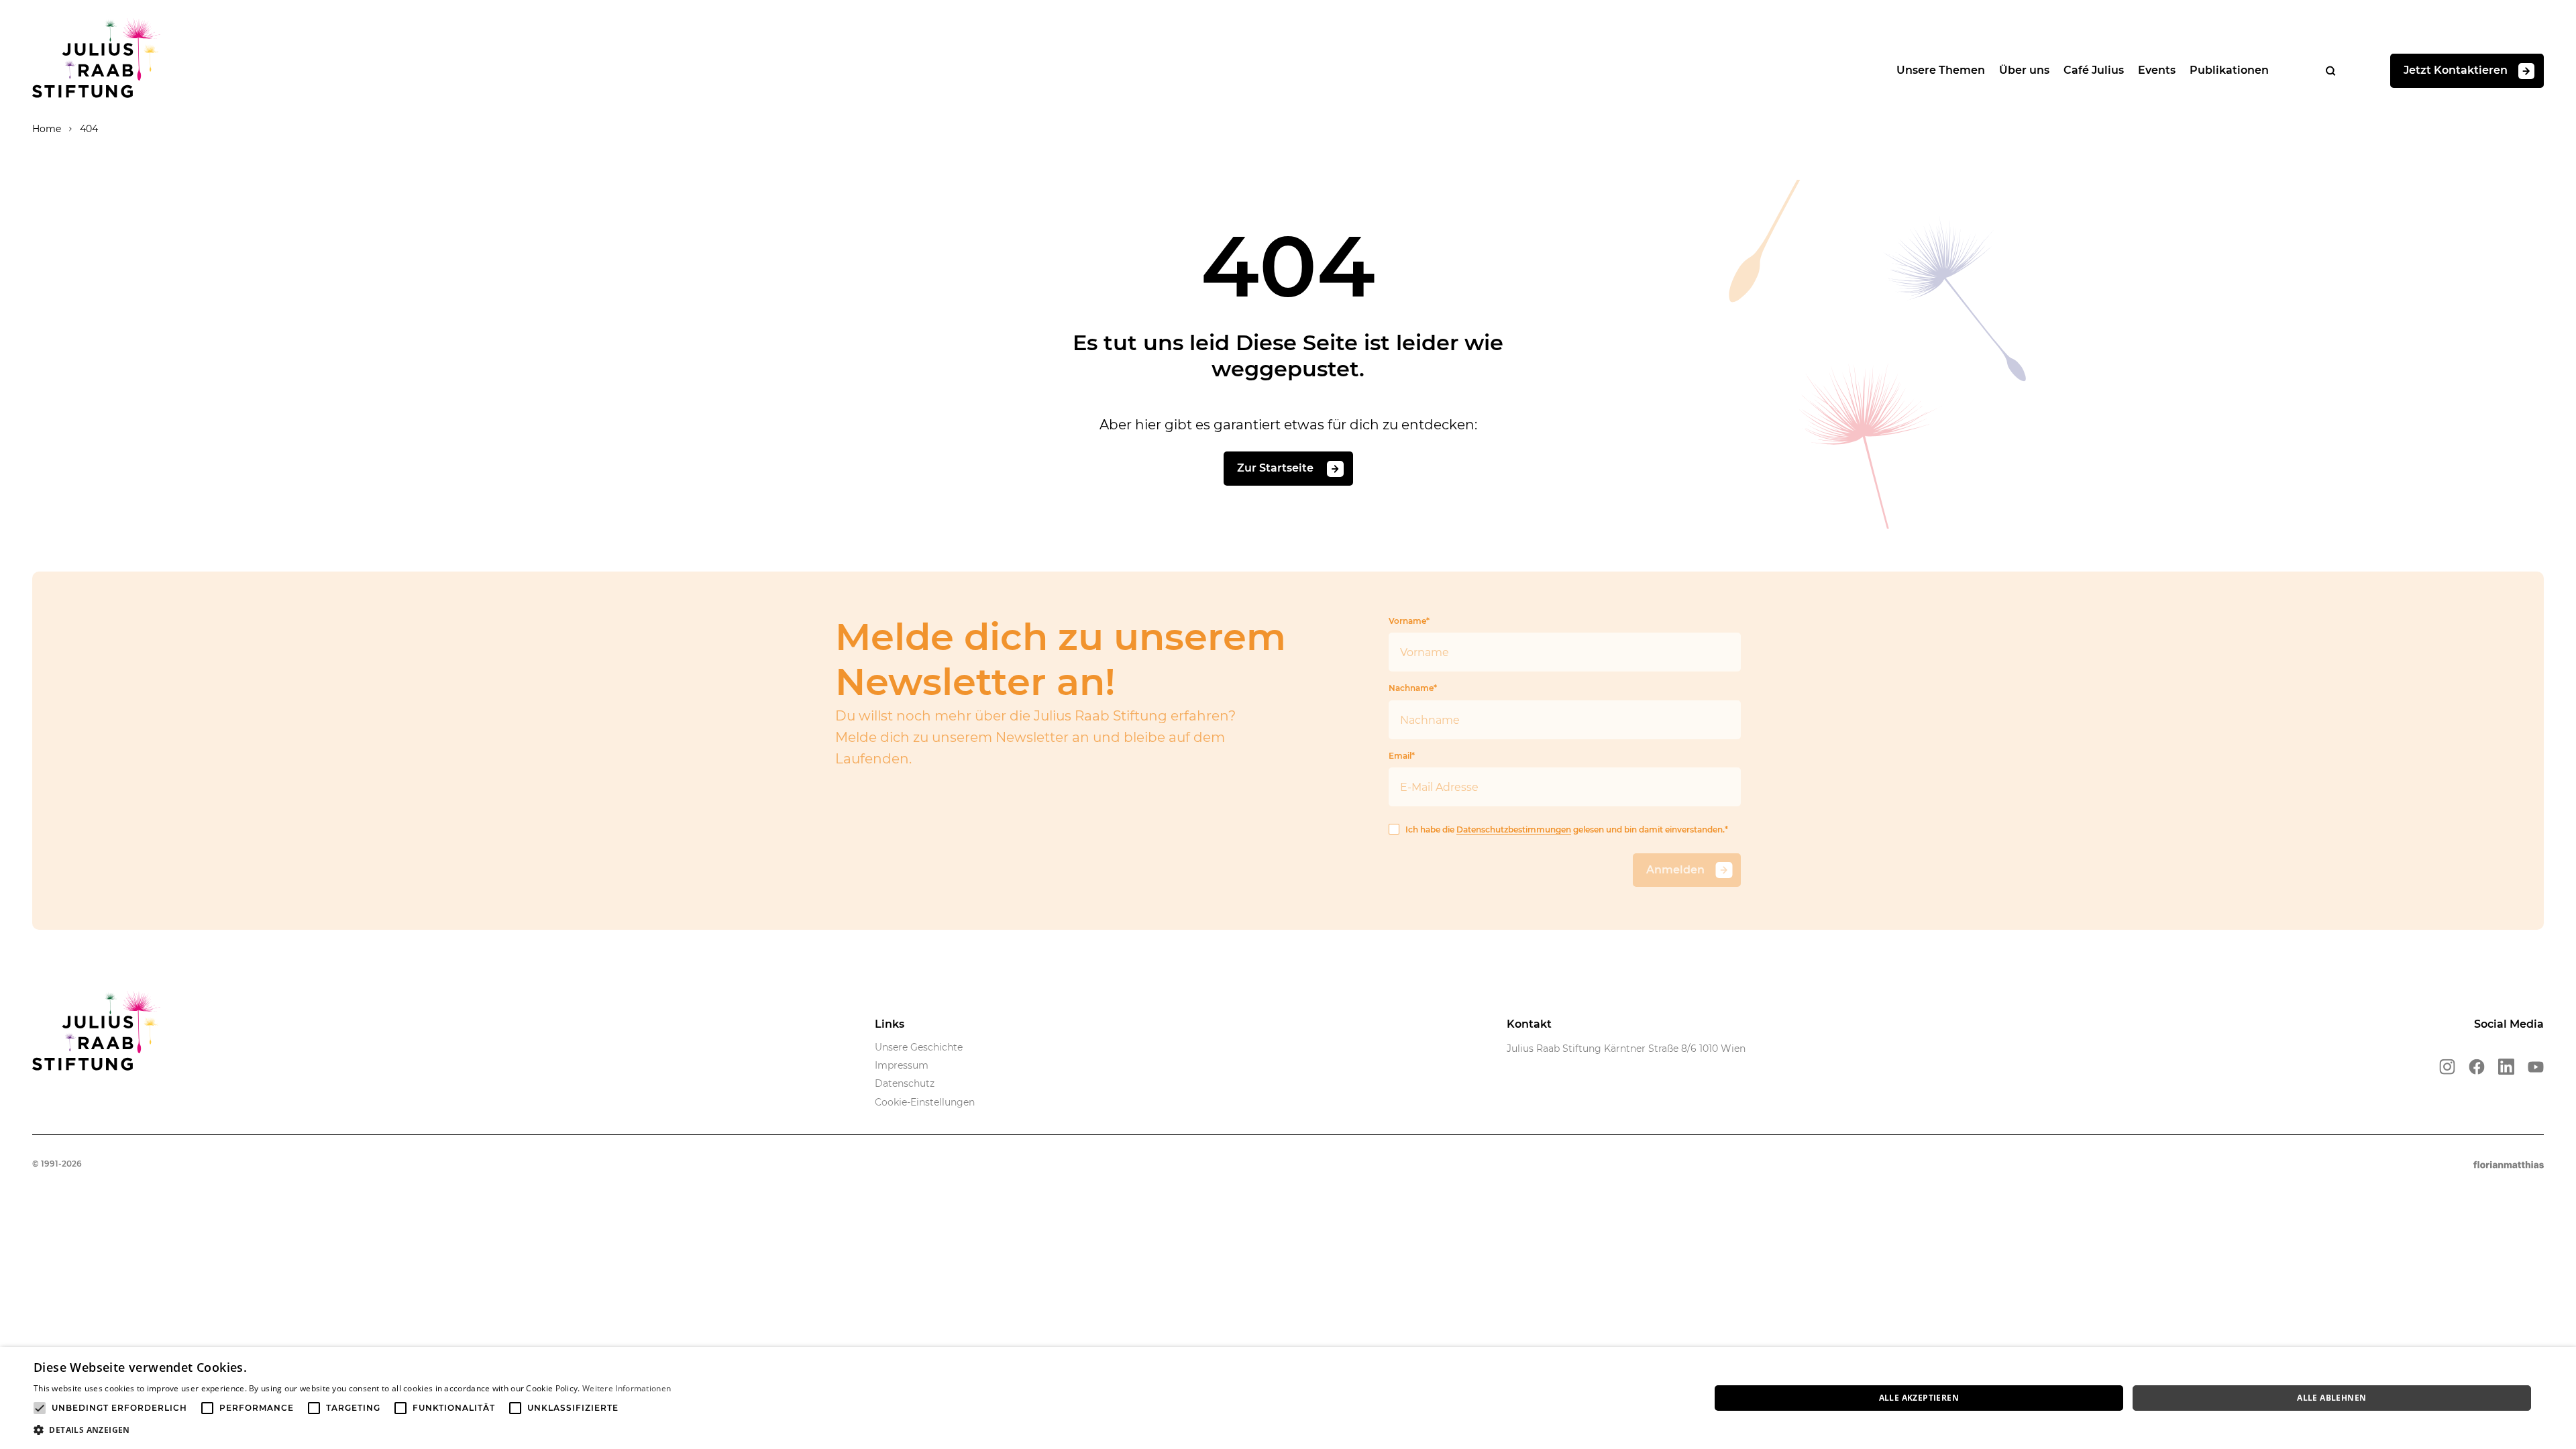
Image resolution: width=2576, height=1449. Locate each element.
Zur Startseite (1277, 468)
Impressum (902, 1065)
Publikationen (2229, 70)
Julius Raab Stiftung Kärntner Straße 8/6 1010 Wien (1626, 1049)
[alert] (1288, 1398)
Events (2157, 70)
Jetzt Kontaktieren (2456, 70)
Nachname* (1413, 688)
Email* (1402, 756)
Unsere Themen (1941, 70)
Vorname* (1409, 621)
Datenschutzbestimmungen (1514, 829)
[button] (352, 1430)
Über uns (2024, 70)
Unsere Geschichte (919, 1047)
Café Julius (2094, 70)
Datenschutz (905, 1083)
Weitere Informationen (627, 1388)
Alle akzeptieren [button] (1919, 1398)
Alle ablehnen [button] (2331, 1398)
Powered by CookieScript (2516, 1442)
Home (47, 129)
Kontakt (1529, 1024)
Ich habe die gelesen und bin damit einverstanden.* (1567, 829)
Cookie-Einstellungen (925, 1102)
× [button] (2561, 1361)
